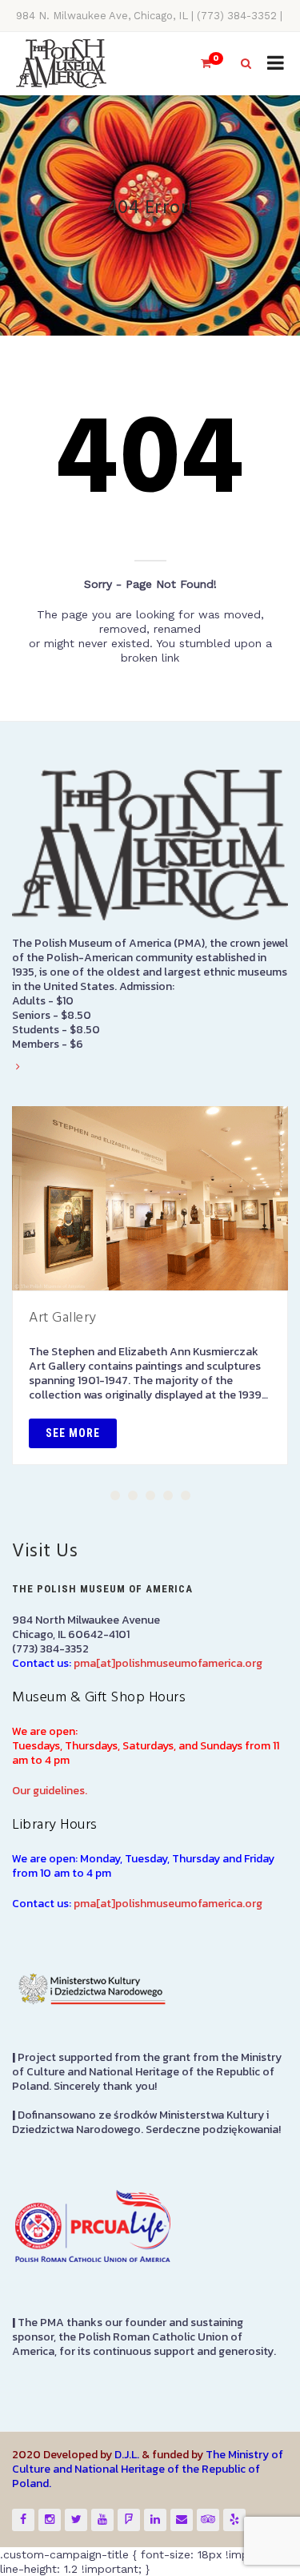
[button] (115, 1495)
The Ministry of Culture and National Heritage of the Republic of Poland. (148, 2469)
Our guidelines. (50, 1791)
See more (73, 1433)
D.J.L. (127, 2455)
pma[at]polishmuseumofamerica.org (168, 1663)
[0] (199, 64)
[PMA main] (61, 64)
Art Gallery (63, 1318)
